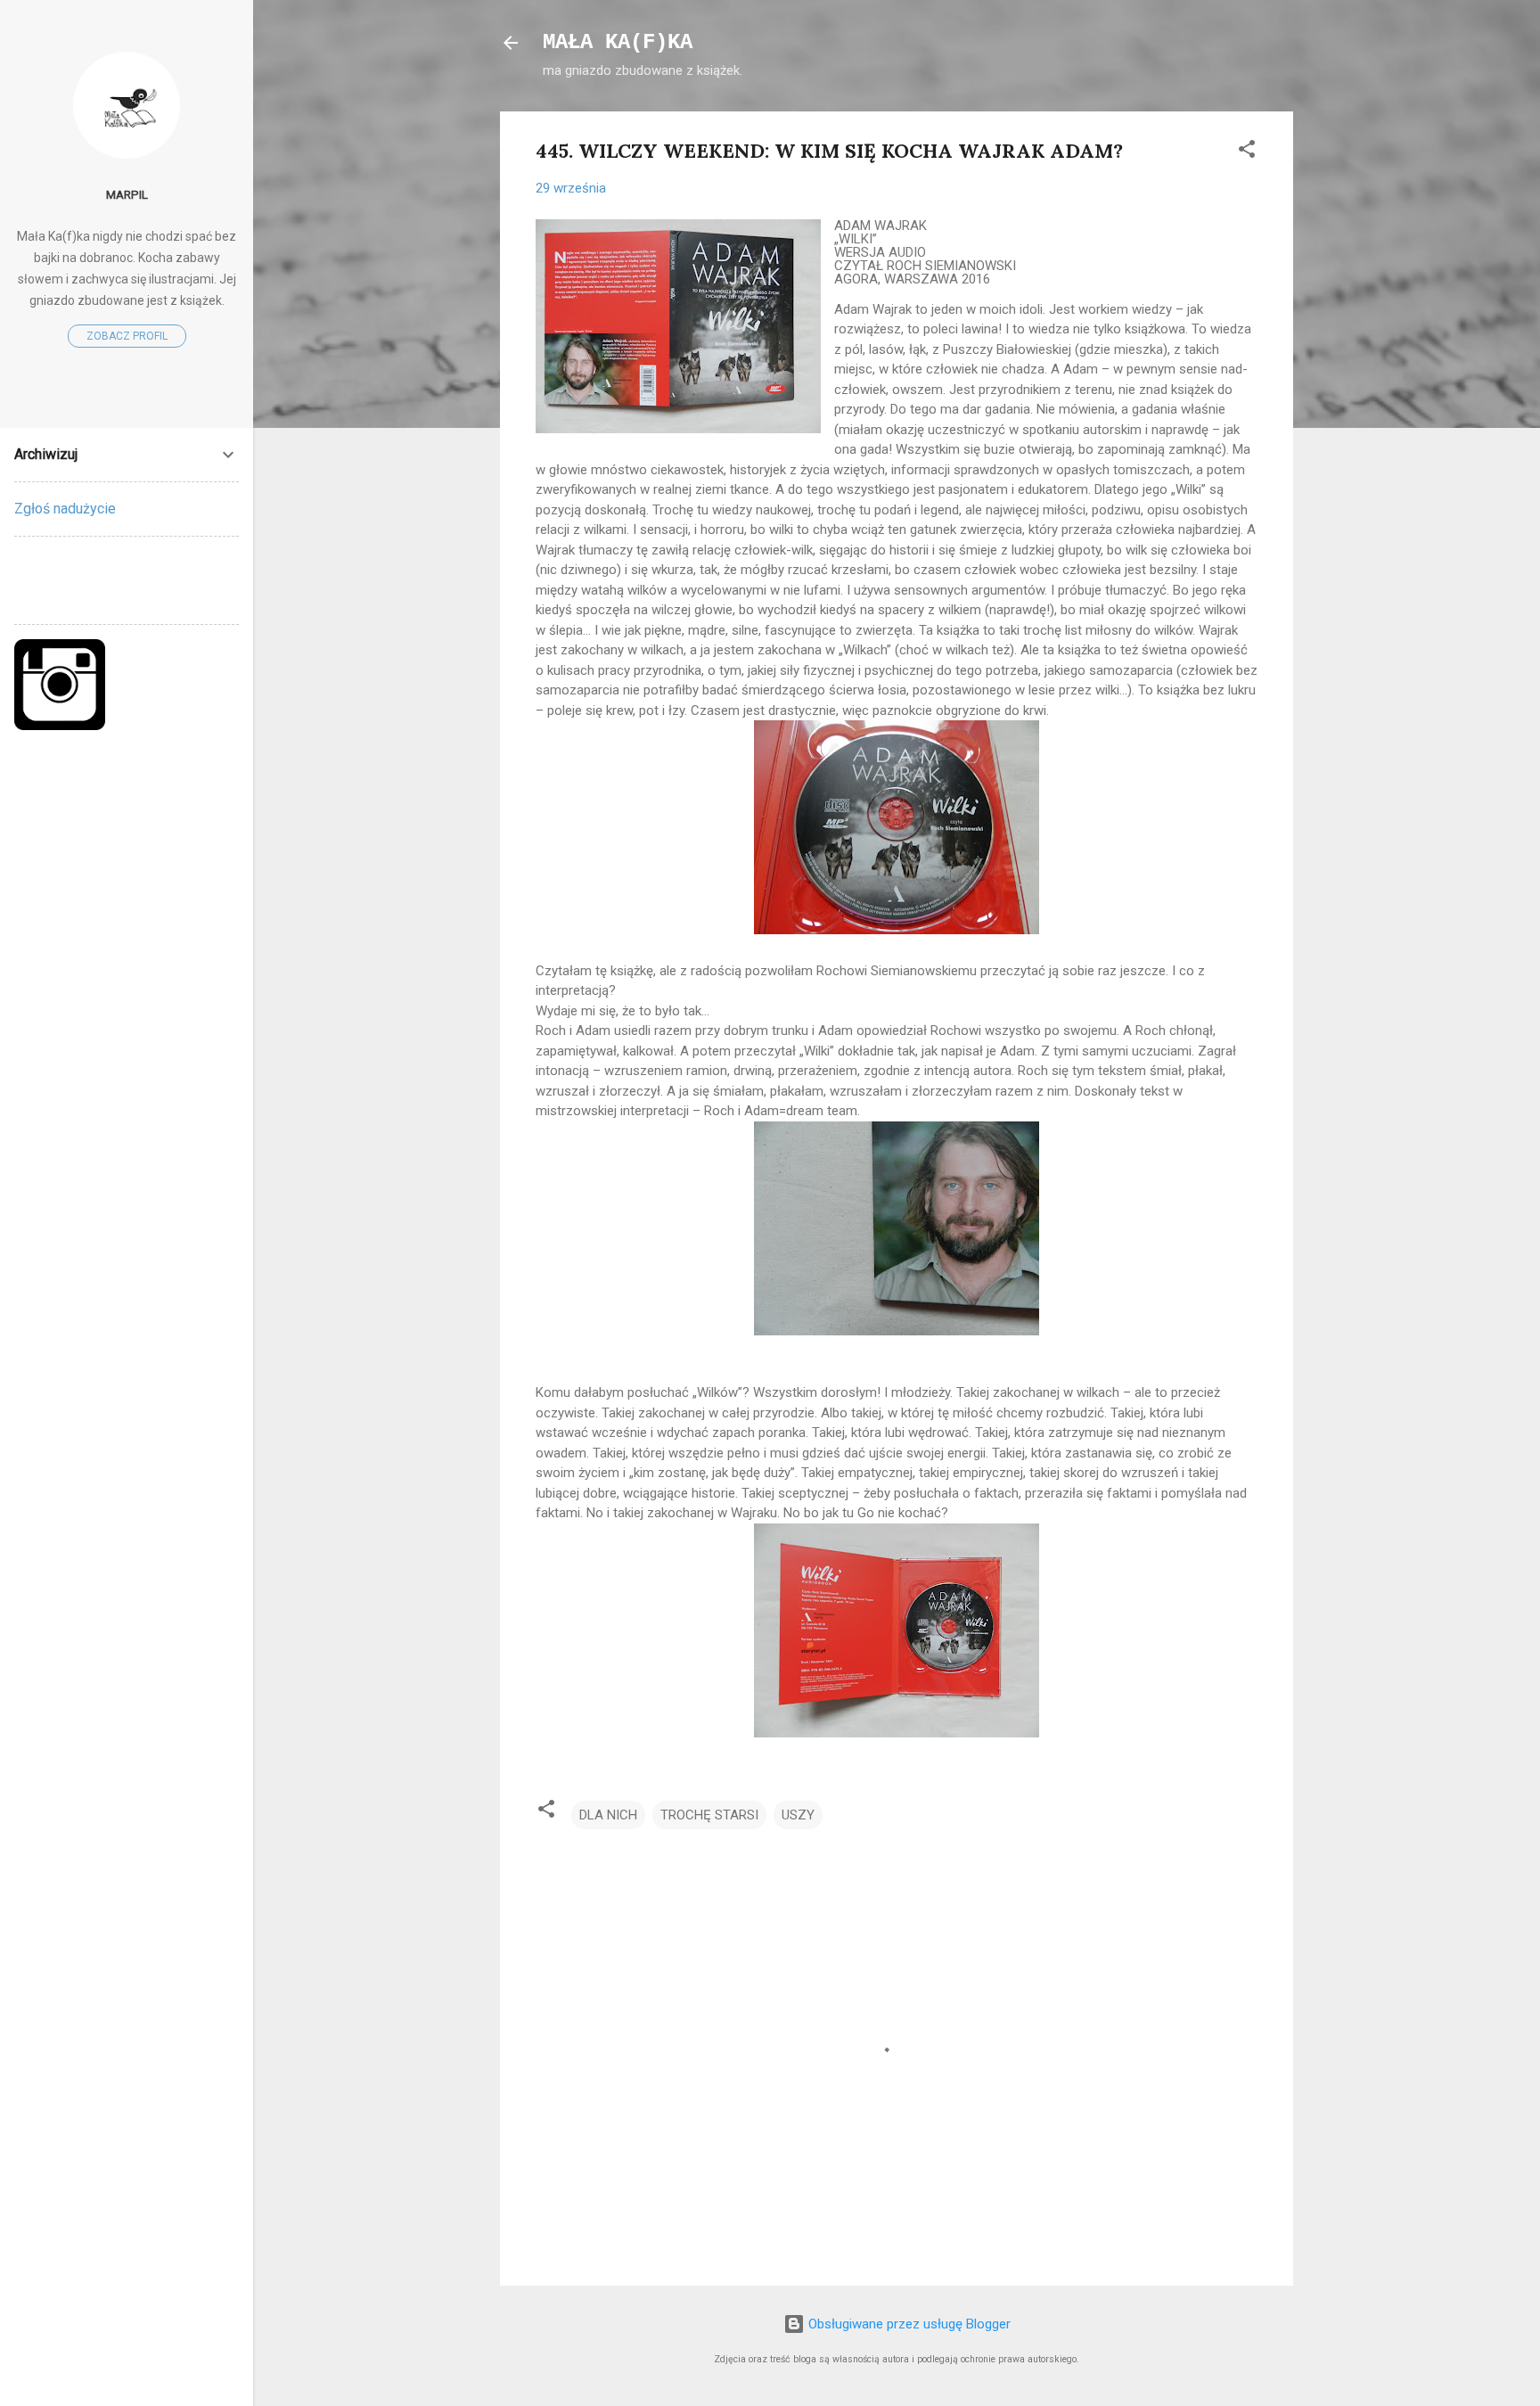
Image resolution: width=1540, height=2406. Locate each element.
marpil (127, 194)
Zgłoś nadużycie (65, 509)
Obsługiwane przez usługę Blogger (908, 2324)
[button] (1247, 152)
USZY (798, 1815)
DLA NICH (608, 1815)
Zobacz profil (127, 336)
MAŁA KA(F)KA (618, 42)
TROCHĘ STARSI (709, 1815)
